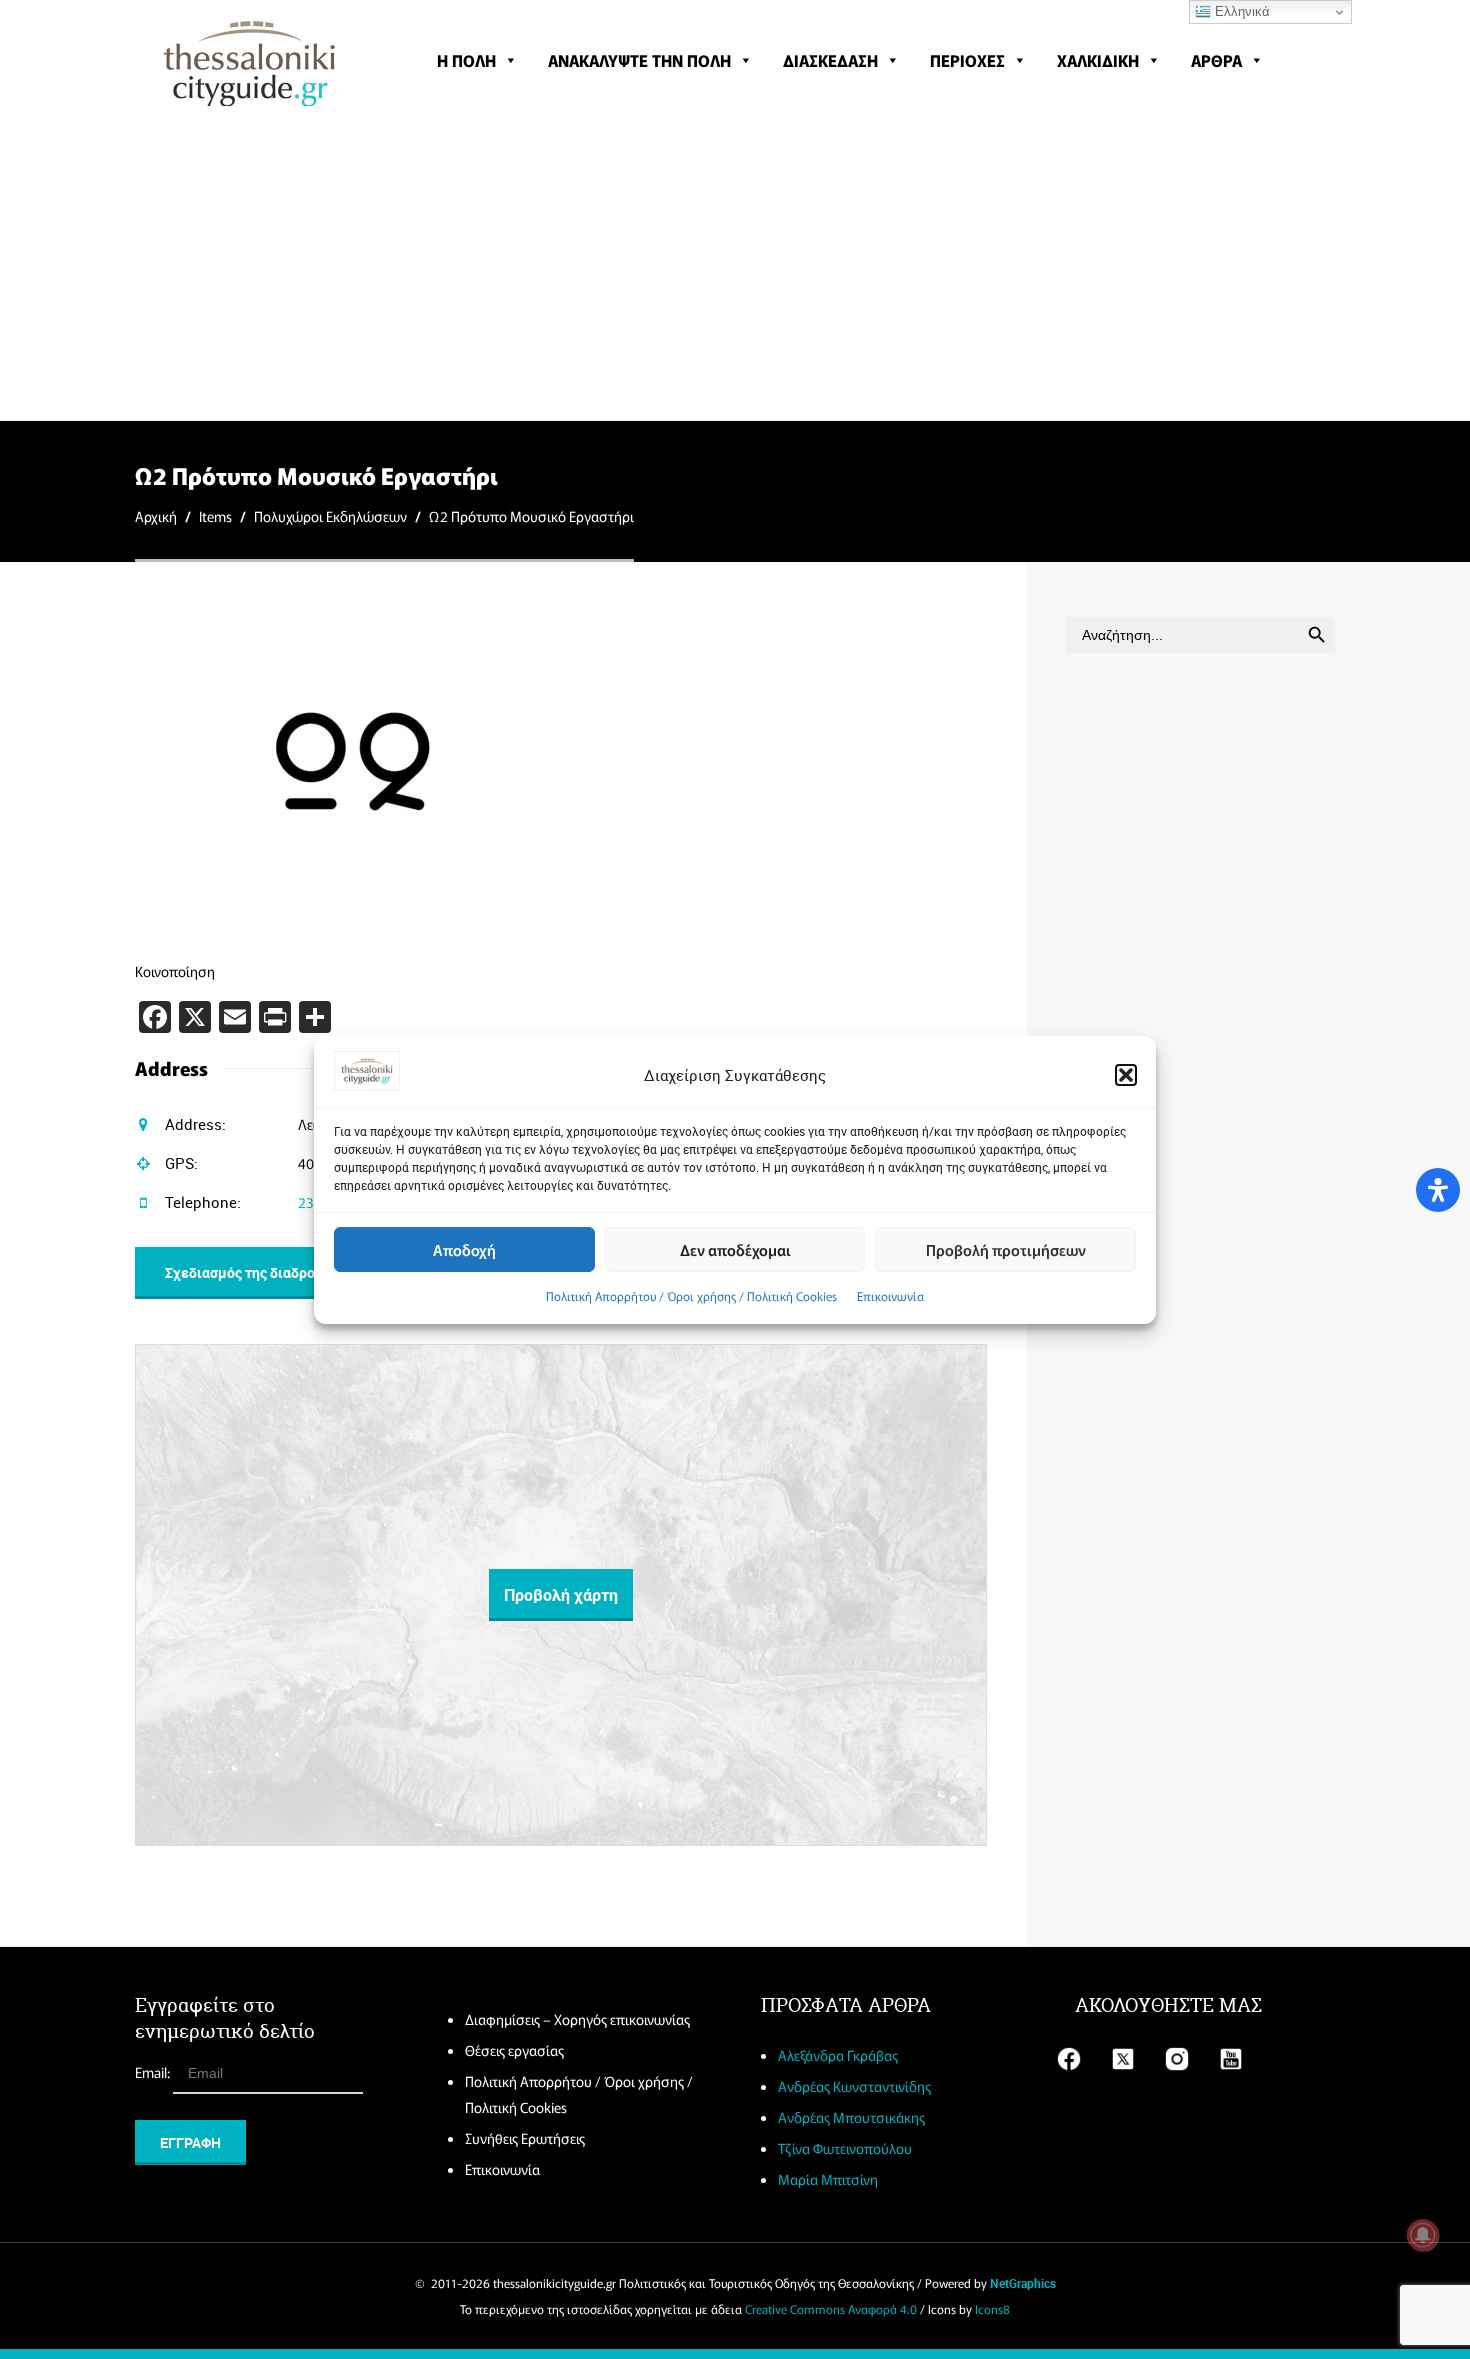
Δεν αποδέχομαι (735, 1248)
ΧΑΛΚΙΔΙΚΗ (1098, 60)
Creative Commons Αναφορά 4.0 (831, 2308)
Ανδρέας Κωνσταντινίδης (854, 2086)
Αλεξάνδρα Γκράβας (838, 2055)
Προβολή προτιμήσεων (1006, 1248)
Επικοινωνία (890, 1295)
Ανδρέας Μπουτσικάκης (851, 2117)
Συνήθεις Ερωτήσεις (525, 2138)
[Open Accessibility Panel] (1438, 1190)
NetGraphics (1023, 2283)
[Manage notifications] (1423, 2235)
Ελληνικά (1240, 11)
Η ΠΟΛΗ (466, 60)
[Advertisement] (735, 270)
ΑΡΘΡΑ (1216, 60)
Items (215, 516)
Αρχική (156, 516)
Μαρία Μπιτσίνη (828, 2179)
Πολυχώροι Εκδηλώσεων (330, 516)
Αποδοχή (464, 1248)
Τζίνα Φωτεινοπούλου (845, 2148)
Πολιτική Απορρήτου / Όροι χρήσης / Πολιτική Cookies (691, 1295)
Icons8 (992, 2308)
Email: (154, 2072)
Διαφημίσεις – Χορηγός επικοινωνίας (577, 2019)
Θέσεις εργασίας (514, 2050)
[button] (1126, 1075)
